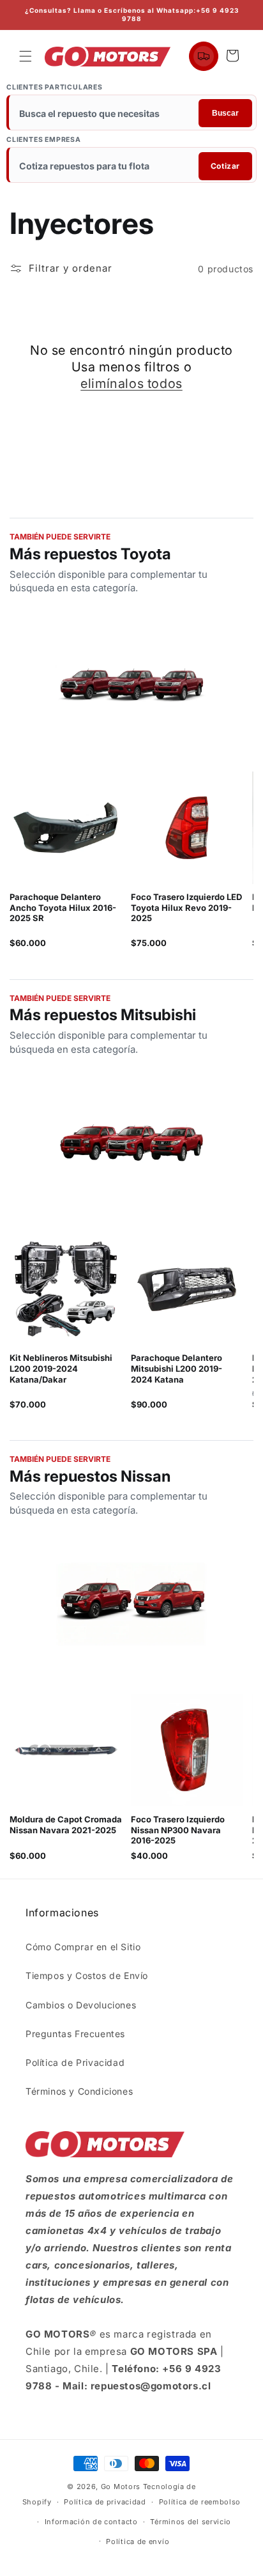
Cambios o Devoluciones (81, 2005)
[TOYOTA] (131, 683)
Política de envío (138, 2541)
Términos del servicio (191, 2522)
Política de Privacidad (75, 2062)
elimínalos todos (131, 384)
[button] (26, 56)
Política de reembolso (200, 2502)
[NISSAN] (131, 1606)
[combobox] (132, 114)
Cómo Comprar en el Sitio (83, 1947)
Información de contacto (91, 2522)
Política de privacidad (105, 2502)
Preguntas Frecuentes (75, 2034)
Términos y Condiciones (79, 2091)
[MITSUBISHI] (131, 1144)
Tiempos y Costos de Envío (87, 1975)
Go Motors (121, 2487)
